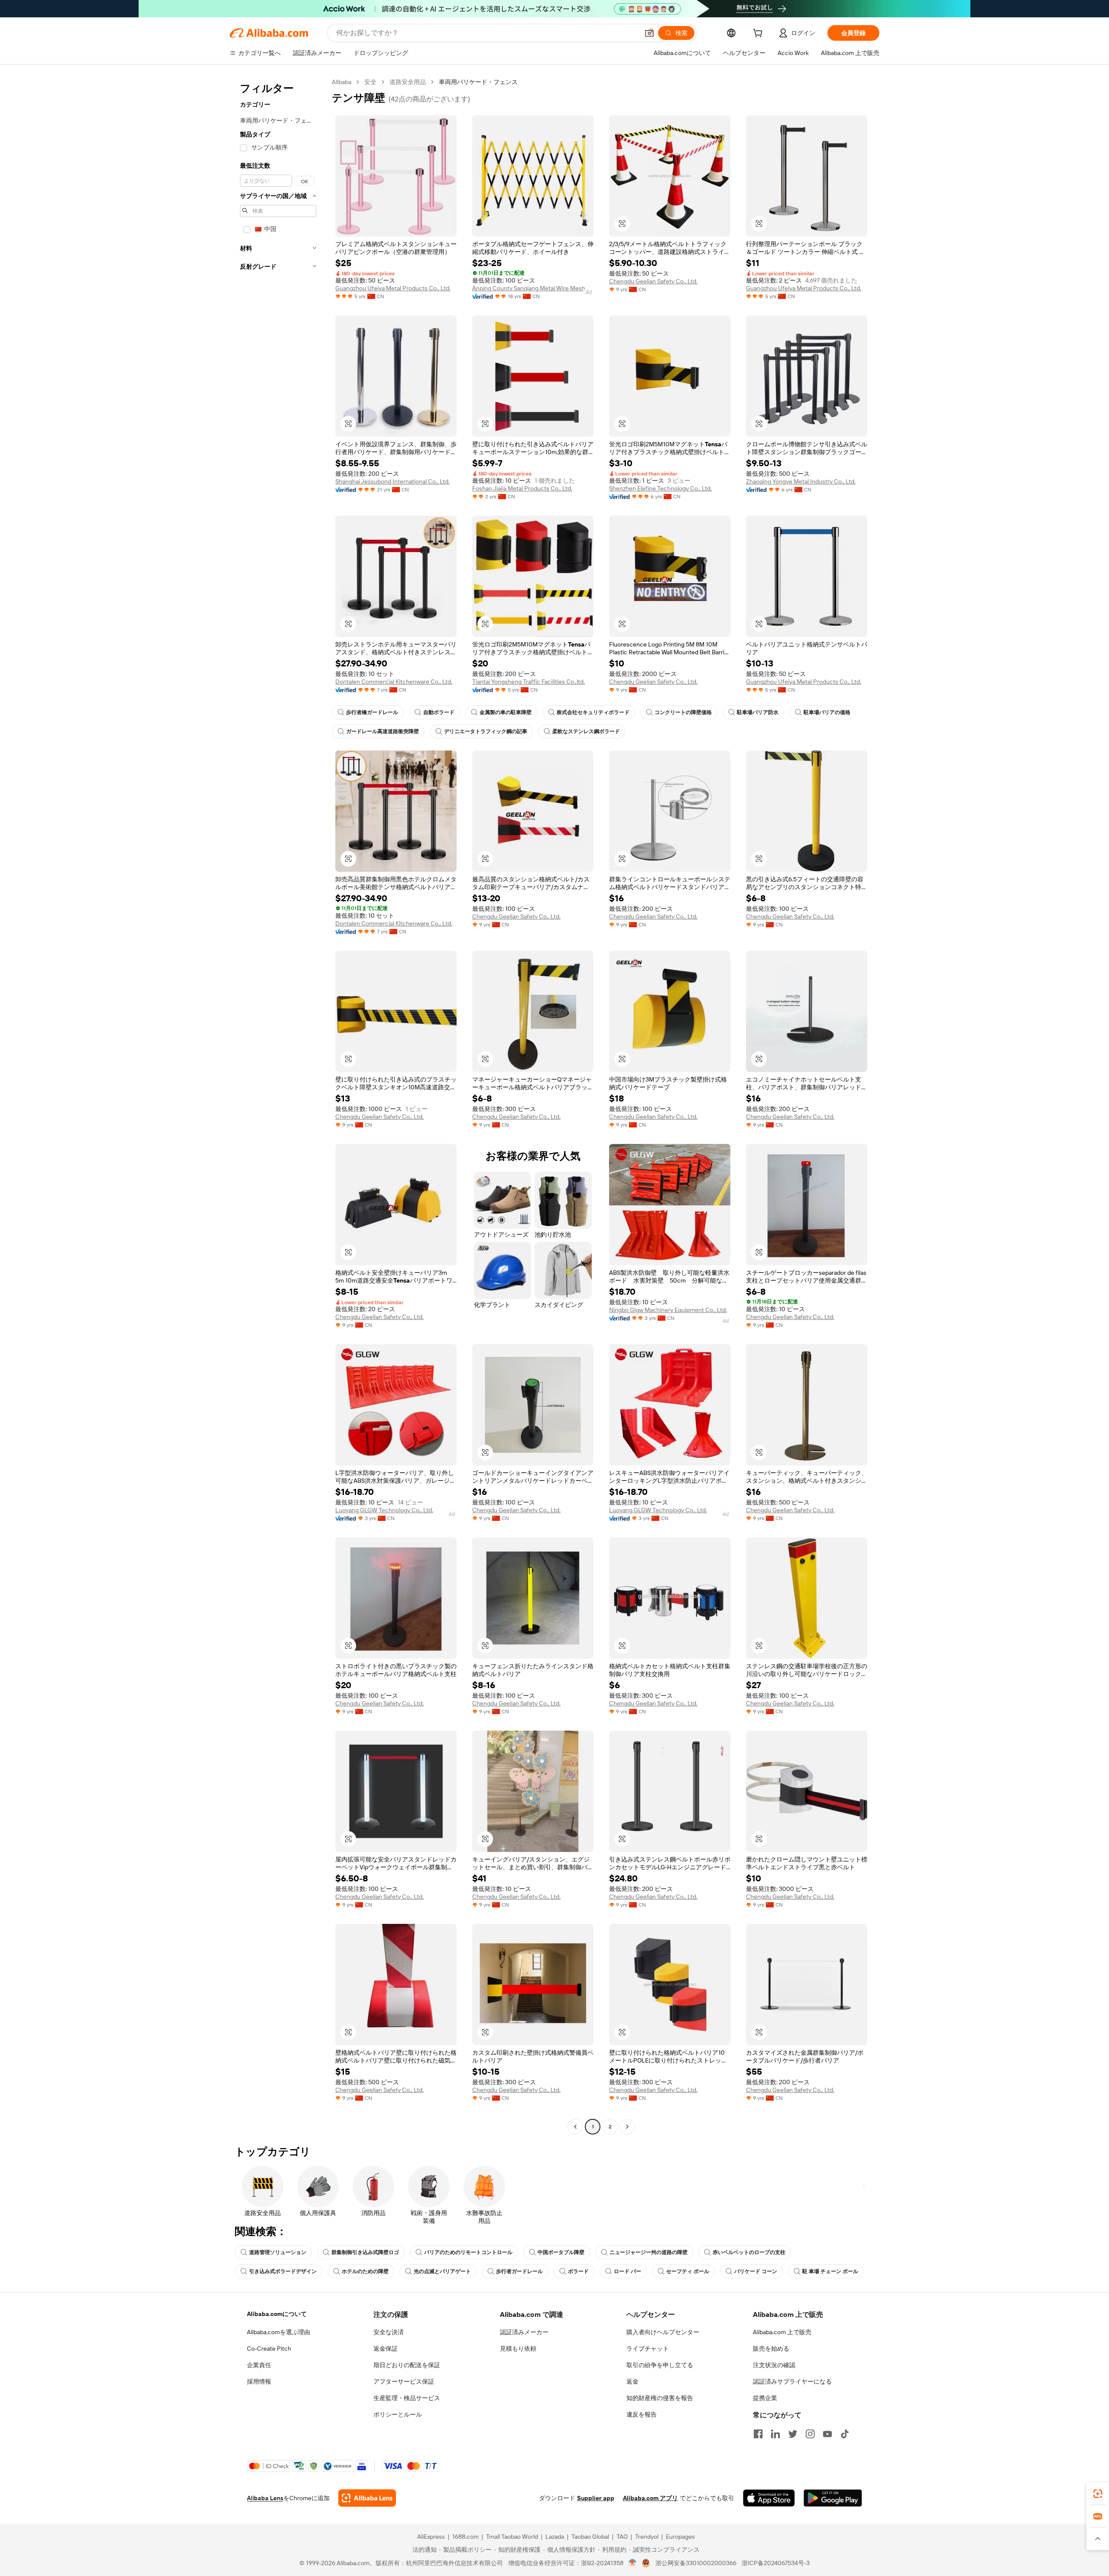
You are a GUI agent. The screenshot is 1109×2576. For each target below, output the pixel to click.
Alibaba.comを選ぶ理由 (279, 2332)
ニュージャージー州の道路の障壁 (649, 2252)
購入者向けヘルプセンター (663, 2332)
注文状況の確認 (774, 2365)
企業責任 (259, 2365)
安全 (370, 82)
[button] (649, 33)
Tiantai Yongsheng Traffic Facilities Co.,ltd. (529, 682)
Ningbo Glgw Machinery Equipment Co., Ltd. (668, 1310)
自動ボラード (439, 712)
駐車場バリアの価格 (827, 712)
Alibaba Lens (265, 2498)
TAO (622, 2537)
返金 (632, 2381)
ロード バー (627, 2271)
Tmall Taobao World (512, 2537)
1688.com (465, 2537)
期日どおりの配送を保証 (407, 2365)
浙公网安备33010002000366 (696, 2563)
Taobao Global (590, 2537)
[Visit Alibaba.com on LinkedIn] (775, 2434)
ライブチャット (648, 2349)
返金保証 (386, 2349)
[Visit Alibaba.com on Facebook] (758, 2434)
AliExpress (431, 2537)
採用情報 (259, 2381)
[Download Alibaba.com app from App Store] (769, 2498)
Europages (680, 2537)
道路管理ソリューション (278, 2252)
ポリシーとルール (398, 2414)
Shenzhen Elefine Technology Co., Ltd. (660, 488)
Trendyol (647, 2537)
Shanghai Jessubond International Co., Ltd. (392, 481)
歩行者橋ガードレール (372, 712)
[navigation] (278, 1105)
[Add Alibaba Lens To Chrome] (367, 2498)
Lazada (555, 2537)
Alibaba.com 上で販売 (782, 2332)
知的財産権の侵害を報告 (660, 2398)
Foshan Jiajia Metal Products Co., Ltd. (522, 488)
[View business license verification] (633, 2563)
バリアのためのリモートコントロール (468, 2252)
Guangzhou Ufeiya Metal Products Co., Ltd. (393, 288)
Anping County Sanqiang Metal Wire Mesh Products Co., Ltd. (533, 288)
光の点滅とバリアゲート (442, 2271)
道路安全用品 (408, 82)
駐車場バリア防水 (758, 712)
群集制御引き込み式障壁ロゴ (365, 2252)
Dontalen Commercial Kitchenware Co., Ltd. (394, 682)
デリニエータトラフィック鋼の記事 (486, 731)
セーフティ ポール (688, 2271)
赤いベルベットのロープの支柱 (749, 2252)
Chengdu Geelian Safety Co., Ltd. (653, 281)
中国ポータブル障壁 (561, 2252)
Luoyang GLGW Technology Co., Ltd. (384, 1510)
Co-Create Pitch (269, 2349)
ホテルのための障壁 (365, 2271)
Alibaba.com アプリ (650, 2498)
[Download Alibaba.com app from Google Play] (833, 2498)
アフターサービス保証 (404, 2381)
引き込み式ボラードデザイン (283, 2271)
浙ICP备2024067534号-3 (776, 2563)
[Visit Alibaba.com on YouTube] (827, 2434)
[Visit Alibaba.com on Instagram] (810, 2434)
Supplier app (596, 2498)
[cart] (759, 34)
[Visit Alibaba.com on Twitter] (793, 2434)
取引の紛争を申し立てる (660, 2365)
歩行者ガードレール (519, 2271)
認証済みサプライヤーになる (792, 2381)
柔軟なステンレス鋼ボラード (586, 731)
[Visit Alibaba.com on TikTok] (845, 2434)
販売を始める (771, 2349)
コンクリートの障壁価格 (683, 712)
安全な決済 (389, 2332)
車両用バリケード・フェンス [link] (478, 82)
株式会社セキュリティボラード (593, 712)
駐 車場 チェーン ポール (830, 2271)
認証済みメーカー (524, 2332)
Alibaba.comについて (277, 2314)
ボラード (578, 2271)
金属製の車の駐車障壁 (506, 712)
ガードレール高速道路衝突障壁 (383, 731)
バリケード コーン (756, 2271)
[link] (1098, 2494)
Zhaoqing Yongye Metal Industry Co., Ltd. (801, 481)
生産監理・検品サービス (407, 2398)
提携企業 (765, 2398)
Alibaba (342, 82)
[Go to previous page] (575, 2127)
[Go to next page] (627, 2127)
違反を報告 (642, 2414)
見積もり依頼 (518, 2349)
